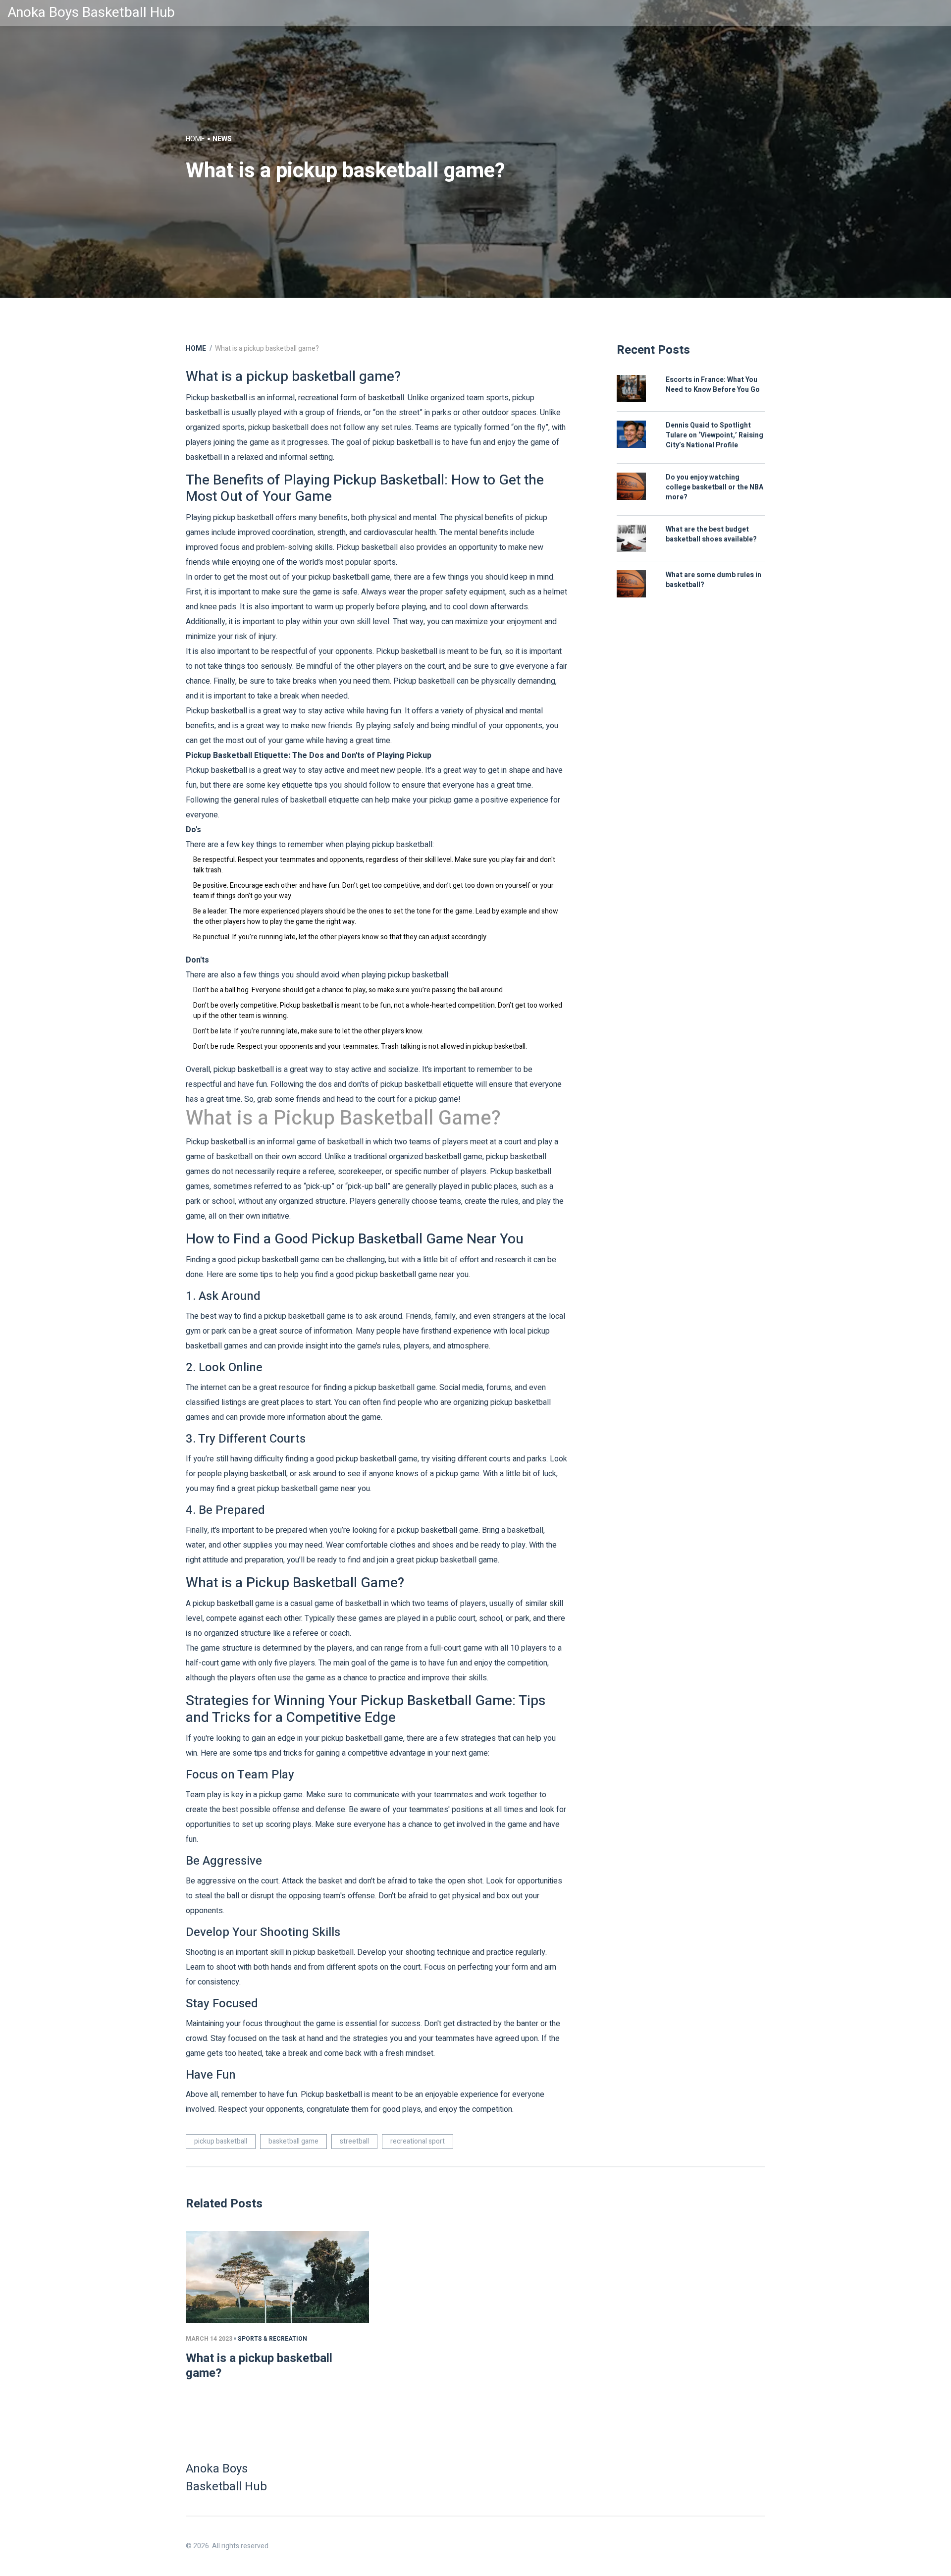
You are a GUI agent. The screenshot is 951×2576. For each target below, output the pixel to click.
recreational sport (418, 2141)
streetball (354, 2141)
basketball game (293, 2141)
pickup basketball (221, 2141)
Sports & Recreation (272, 2339)
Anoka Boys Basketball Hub (91, 13)
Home (195, 139)
